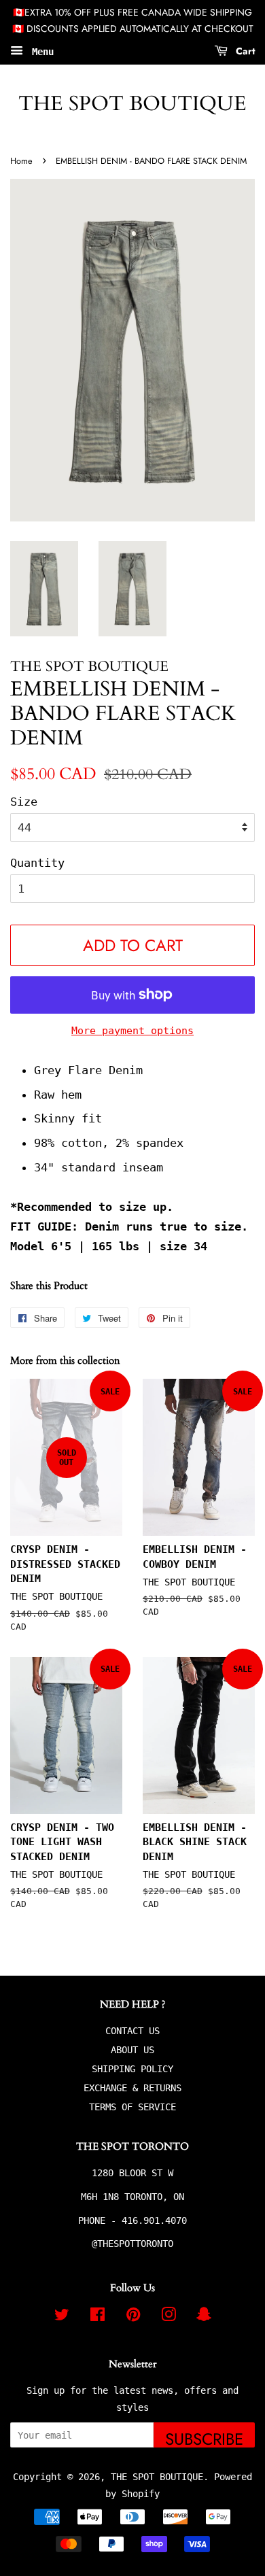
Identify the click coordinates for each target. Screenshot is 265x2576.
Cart (244, 50)
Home (21, 161)
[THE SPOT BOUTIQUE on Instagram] (169, 2317)
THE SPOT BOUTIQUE (132, 104)
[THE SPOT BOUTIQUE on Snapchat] (204, 2317)
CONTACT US (132, 2031)
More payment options (132, 1031)
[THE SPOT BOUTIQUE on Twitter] (62, 2317)
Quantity (37, 863)
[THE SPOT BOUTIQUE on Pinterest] (133, 2317)
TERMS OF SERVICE (132, 2107)
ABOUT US (132, 2050)
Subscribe (204, 2437)
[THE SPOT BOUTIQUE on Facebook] (98, 2317)
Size (24, 802)
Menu (40, 51)
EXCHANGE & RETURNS (132, 2088)
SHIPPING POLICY (132, 2069)
